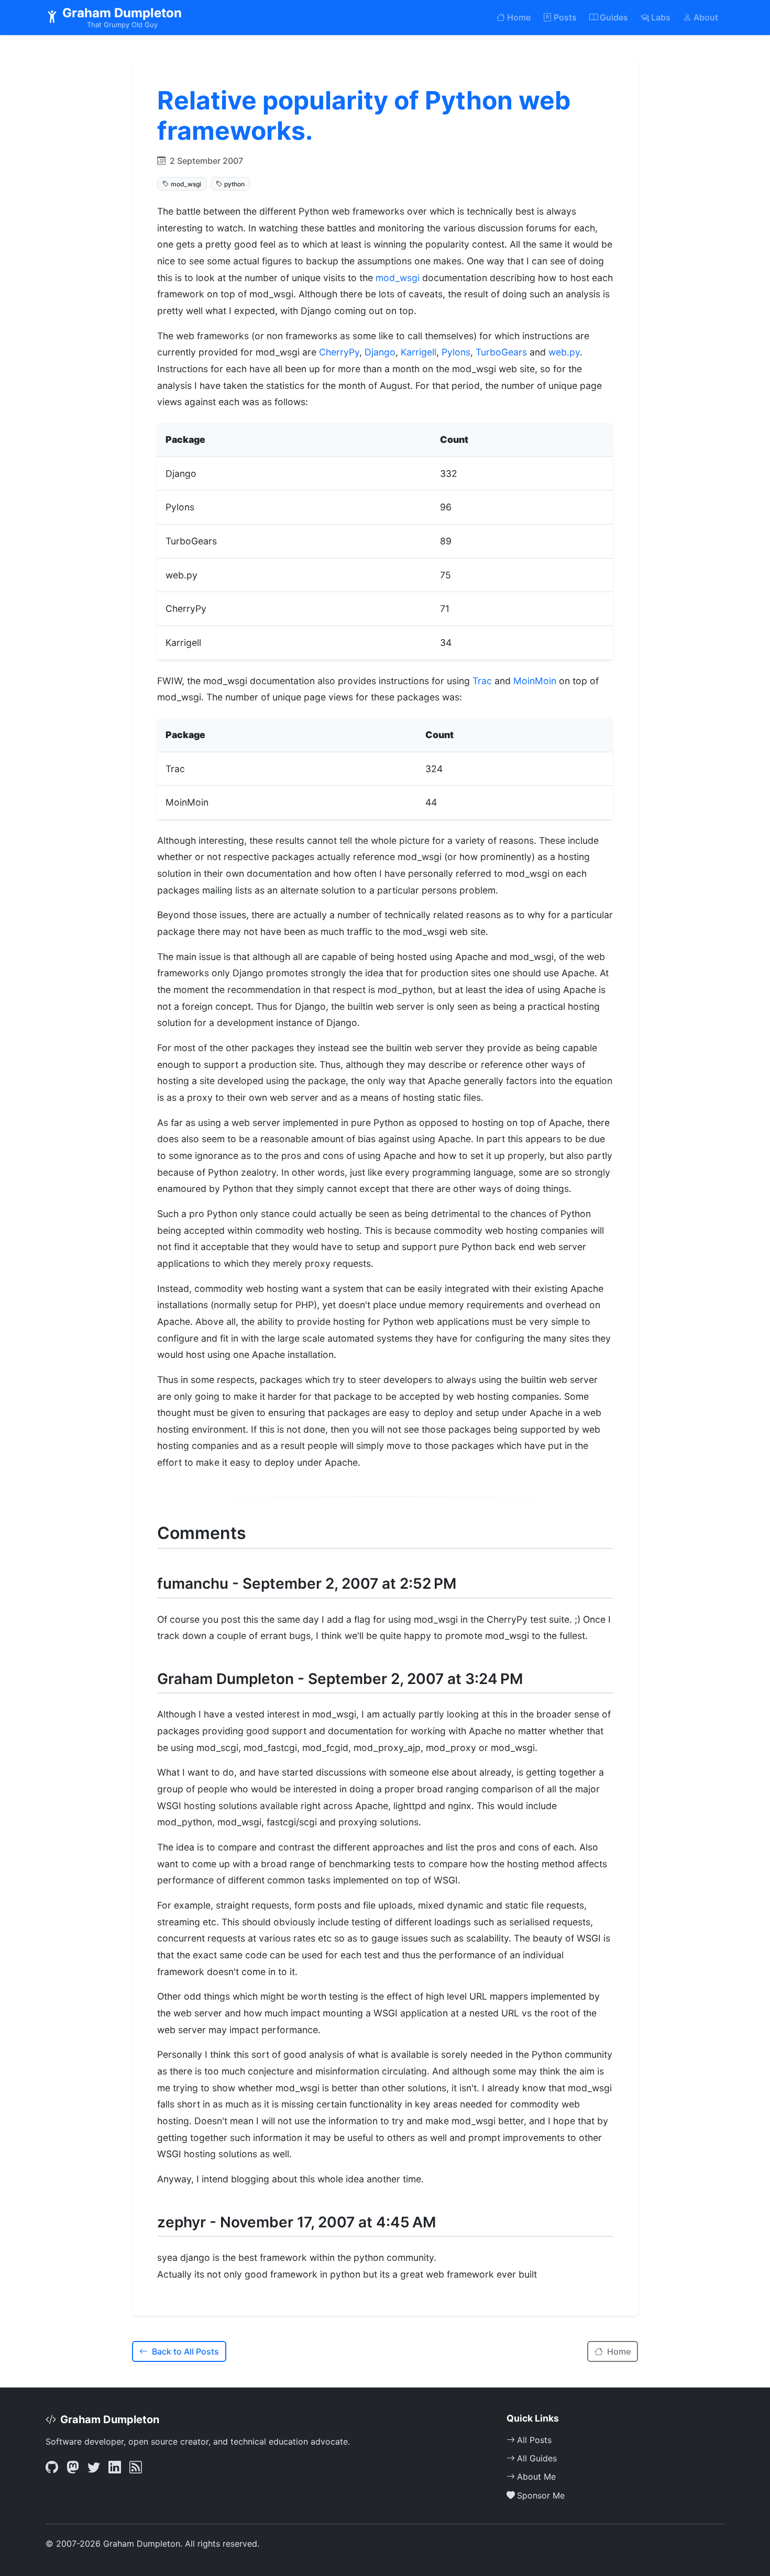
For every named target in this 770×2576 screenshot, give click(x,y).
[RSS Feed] (136, 2468)
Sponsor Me (541, 2495)
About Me (536, 2477)
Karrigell (419, 352)
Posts (565, 17)
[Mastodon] (73, 2468)
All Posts (534, 2440)
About (706, 17)
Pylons (456, 352)
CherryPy (339, 352)
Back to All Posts (185, 2351)
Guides (614, 17)
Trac (482, 681)
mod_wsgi (399, 278)
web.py (564, 352)
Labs (661, 17)
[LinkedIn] (115, 2468)
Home (519, 17)
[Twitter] (94, 2468)
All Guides (537, 2458)
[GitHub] (52, 2468)
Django (380, 352)
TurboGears (501, 352)
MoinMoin (535, 681)
